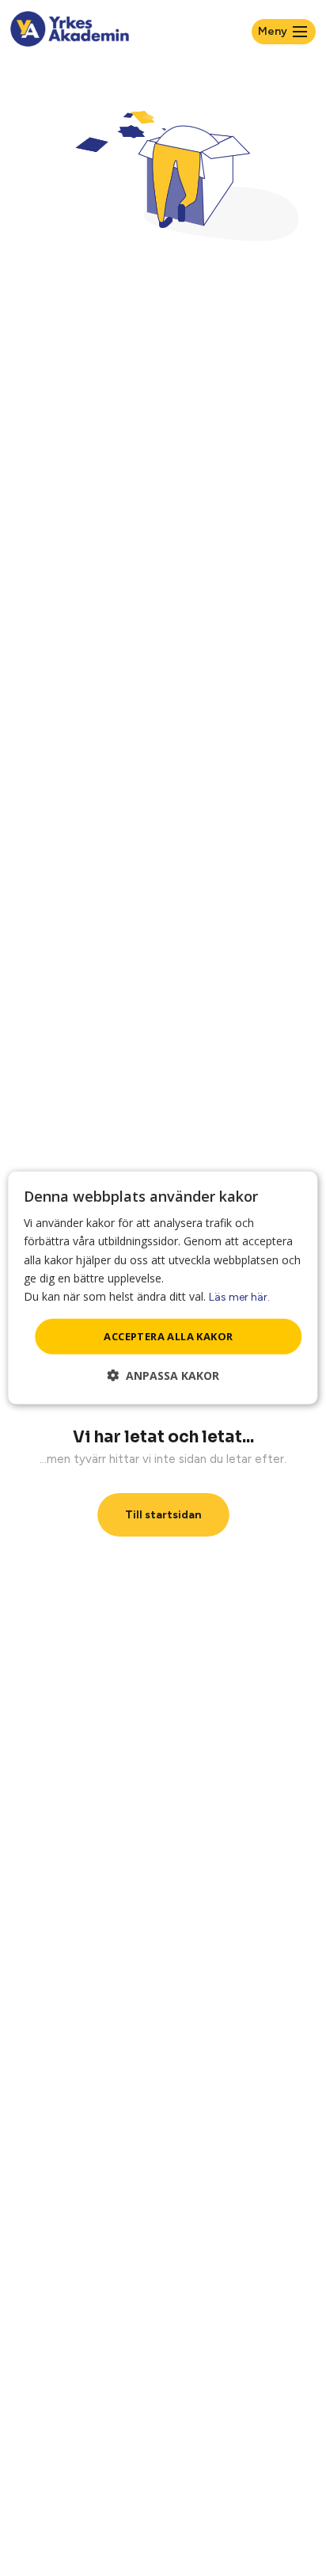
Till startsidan (163, 1515)
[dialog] (163, 1288)
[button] (163, 1375)
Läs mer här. (239, 1297)
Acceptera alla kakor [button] (168, 1336)
